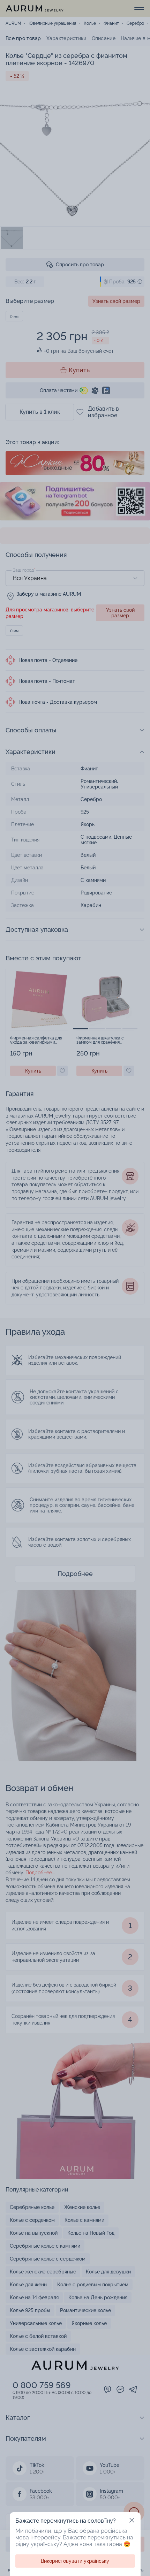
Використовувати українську (75, 2561)
